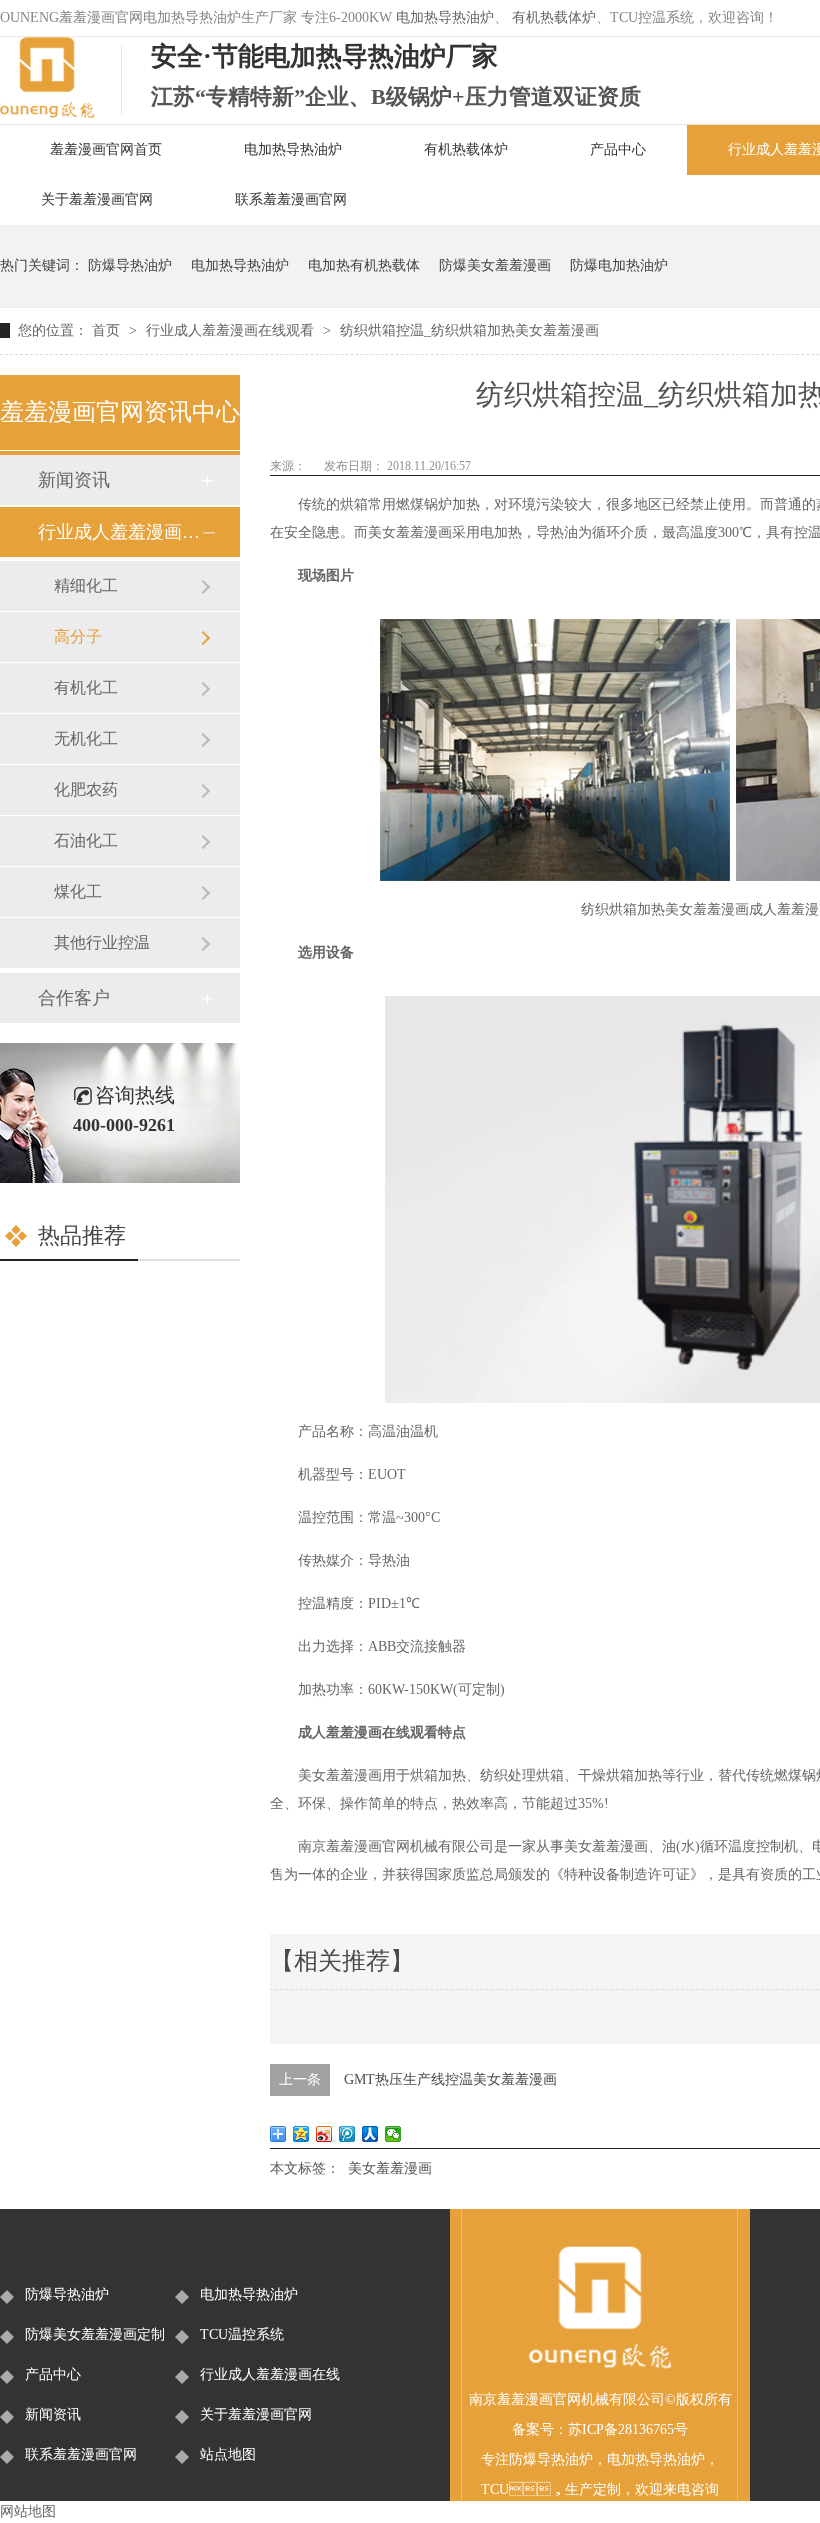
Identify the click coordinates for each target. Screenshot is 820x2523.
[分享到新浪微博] (324, 2134)
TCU (495, 2489)
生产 (579, 2489)
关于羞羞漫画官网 (97, 199)
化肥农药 (86, 789)
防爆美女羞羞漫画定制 (95, 2334)
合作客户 (74, 998)
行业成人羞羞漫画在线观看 (232, 330)
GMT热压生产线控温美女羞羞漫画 (450, 2079)
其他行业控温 (102, 942)
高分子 (78, 636)
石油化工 (86, 840)
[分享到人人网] (370, 2134)
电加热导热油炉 (445, 17)
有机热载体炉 (554, 17)
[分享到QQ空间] (301, 2134)
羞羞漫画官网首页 (106, 149)
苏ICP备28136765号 (628, 2429)
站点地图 (228, 2454)
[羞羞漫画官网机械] (600, 2365)
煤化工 (78, 891)
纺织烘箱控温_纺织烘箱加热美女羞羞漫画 (469, 330)
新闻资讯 (74, 480)
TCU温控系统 (242, 2334)
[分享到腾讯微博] (347, 2134)
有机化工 (86, 687)
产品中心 (618, 149)
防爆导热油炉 (130, 265)
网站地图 (28, 2511)
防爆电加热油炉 (619, 265)
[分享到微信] (393, 2134)
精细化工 (86, 585)
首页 (108, 330)
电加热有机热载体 (364, 265)
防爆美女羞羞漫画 (495, 265)
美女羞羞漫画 (390, 2168)
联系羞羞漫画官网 (291, 199)
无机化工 (86, 738)
